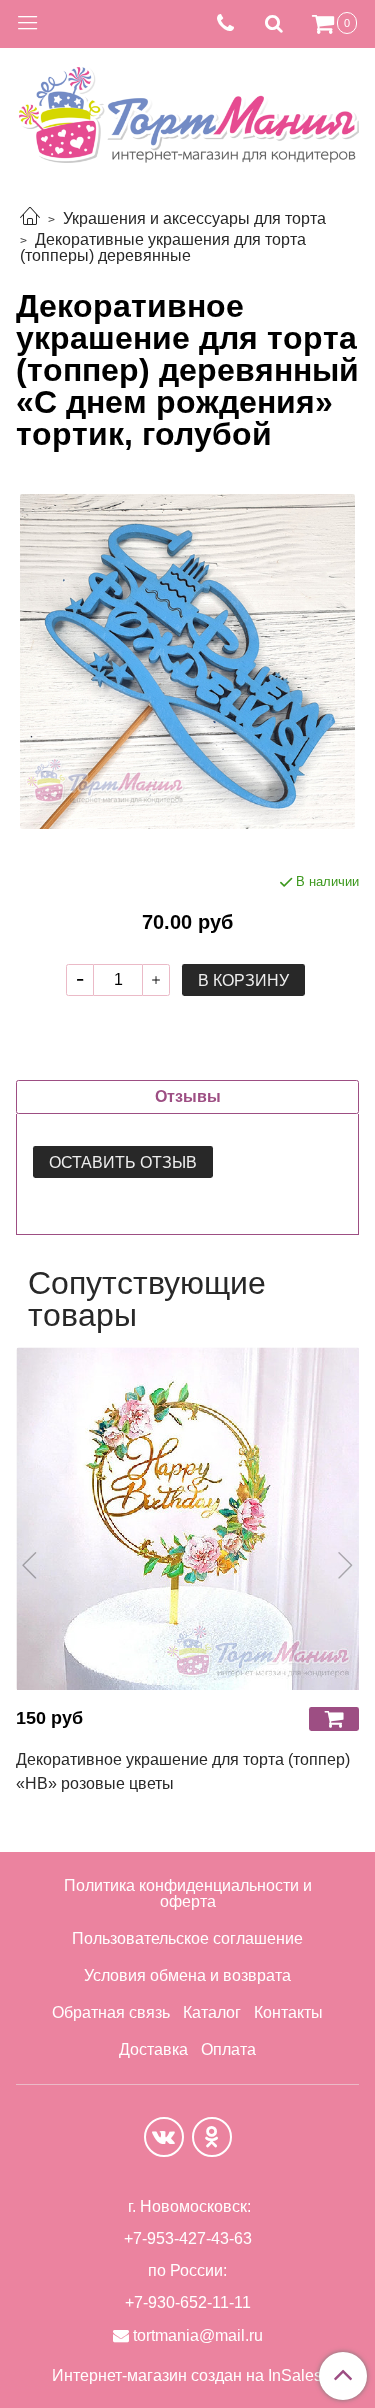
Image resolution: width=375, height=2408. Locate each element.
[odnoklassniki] (212, 2137)
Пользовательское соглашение (187, 1938)
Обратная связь (111, 2012)
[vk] (164, 2137)
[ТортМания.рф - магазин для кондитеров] (187, 109)
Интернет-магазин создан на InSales (187, 2376)
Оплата (228, 2049)
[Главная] (30, 218)
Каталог (212, 2012)
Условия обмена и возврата (187, 1975)
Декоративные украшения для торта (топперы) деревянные (163, 247)
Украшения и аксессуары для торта (194, 218)
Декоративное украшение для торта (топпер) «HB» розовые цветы (183, 1771)
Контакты (288, 2012)
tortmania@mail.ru (198, 2335)
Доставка (153, 2049)
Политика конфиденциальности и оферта (188, 1893)
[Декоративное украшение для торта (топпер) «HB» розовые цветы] (187, 1518)
